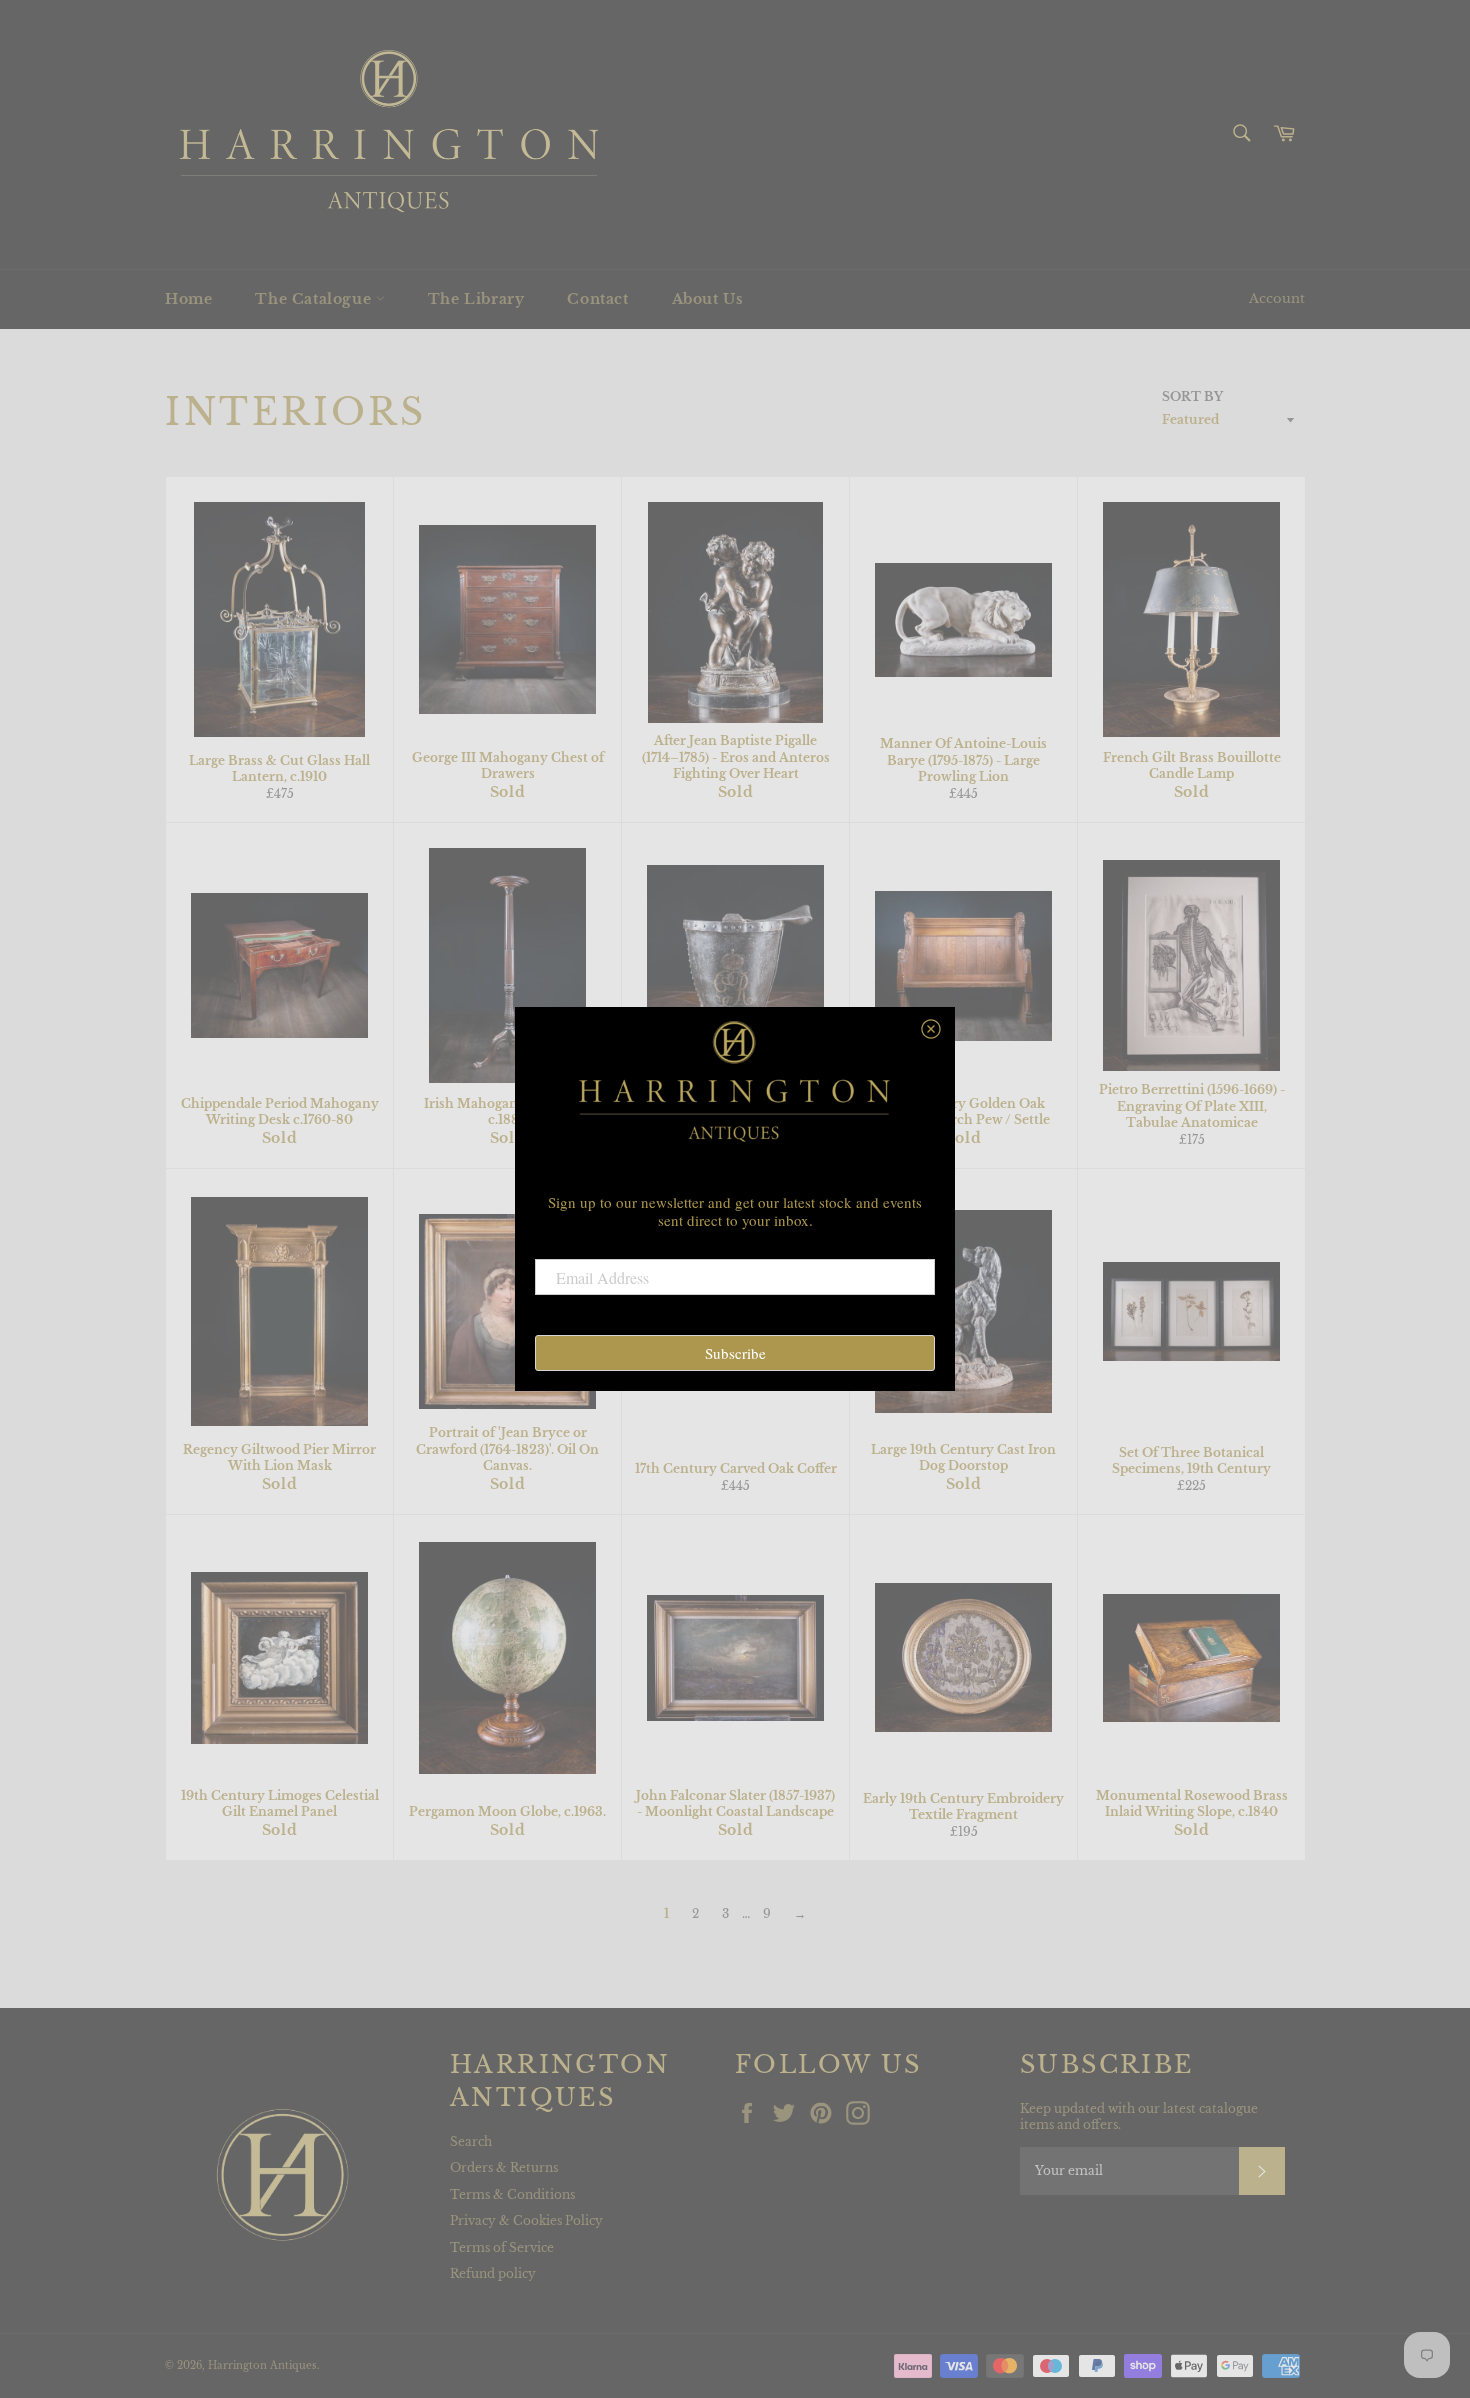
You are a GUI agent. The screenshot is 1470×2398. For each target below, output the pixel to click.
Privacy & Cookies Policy (526, 2220)
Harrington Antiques (262, 2366)
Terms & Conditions (512, 2194)
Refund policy (493, 2273)
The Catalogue (315, 299)
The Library (476, 299)
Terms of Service (502, 2247)
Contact (597, 299)
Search (471, 2141)
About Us (708, 299)
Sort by (1192, 396)
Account (1277, 298)
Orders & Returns (504, 2167)
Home (188, 299)
